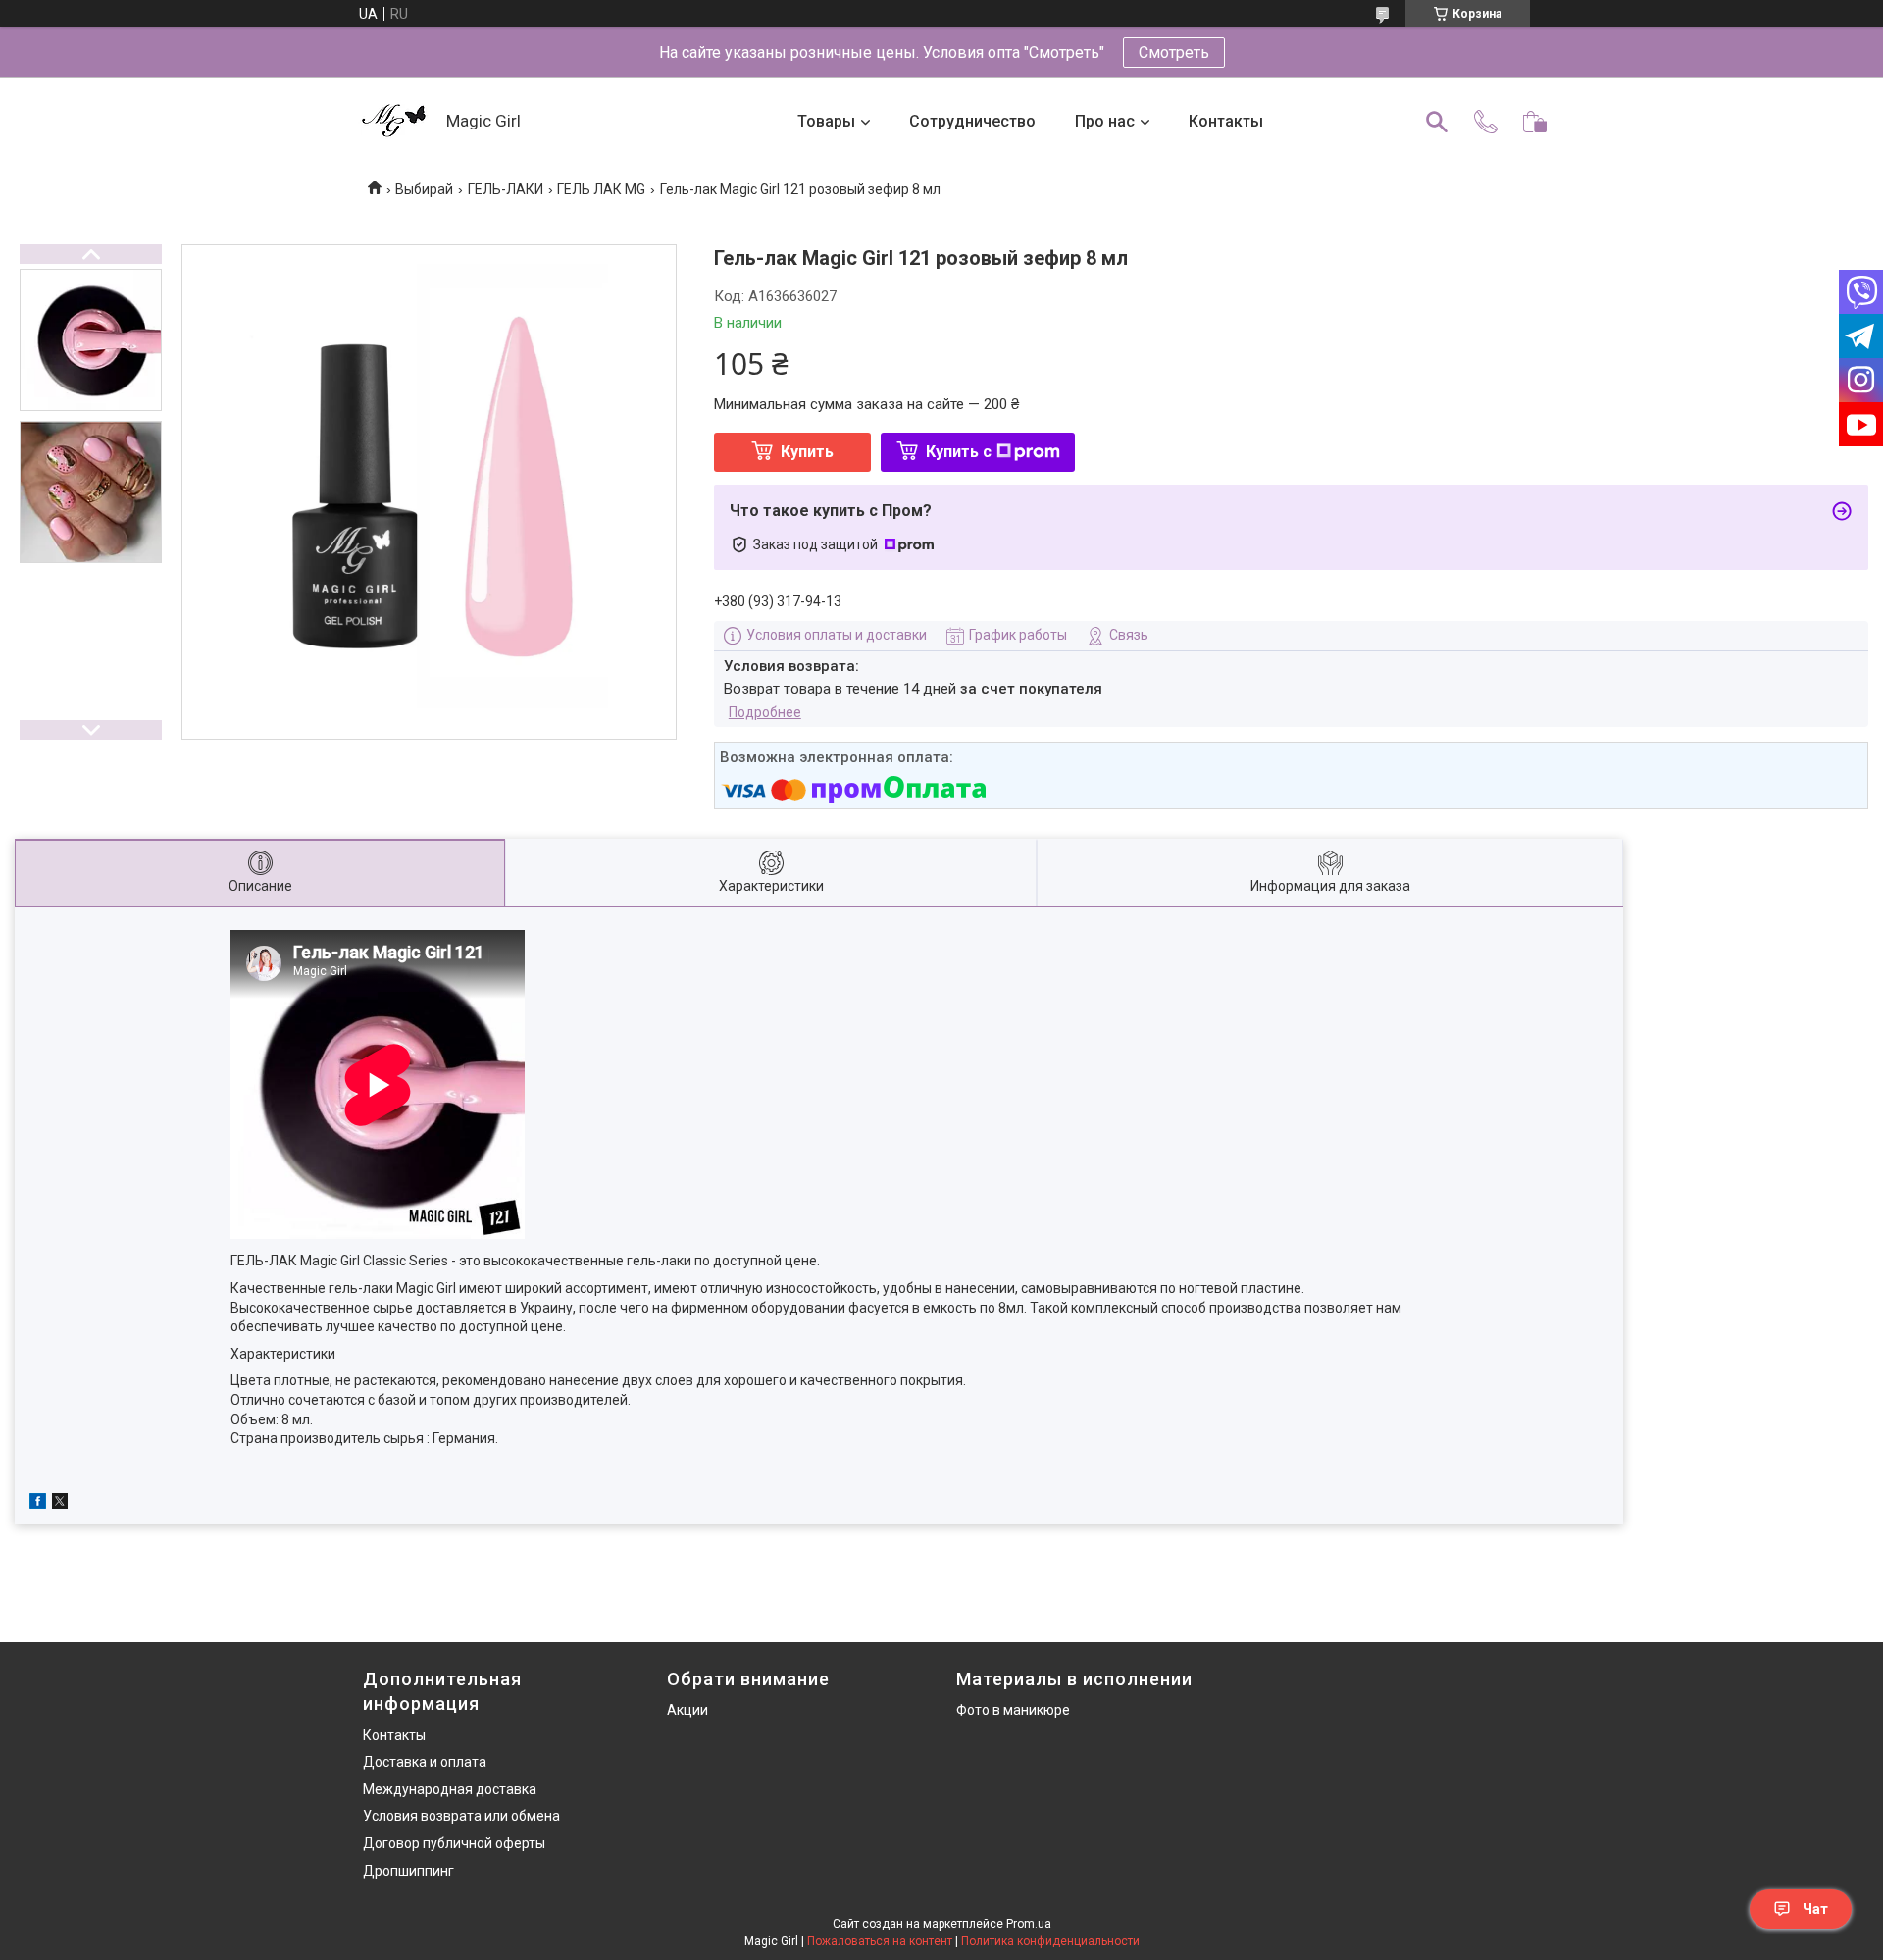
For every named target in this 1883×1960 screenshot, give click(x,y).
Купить (807, 452)
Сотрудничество (972, 121)
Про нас (1105, 121)
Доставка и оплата (425, 1762)
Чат (1815, 1909)
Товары (826, 121)
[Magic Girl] (395, 122)
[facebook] (38, 1504)
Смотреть (1174, 52)
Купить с (959, 452)
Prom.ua (1029, 1924)
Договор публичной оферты (454, 1843)
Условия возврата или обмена (461, 1816)
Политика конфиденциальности (1050, 1941)
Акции (687, 1710)
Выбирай (424, 189)
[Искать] (1437, 122)
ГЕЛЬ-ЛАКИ (506, 189)
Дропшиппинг (408, 1871)
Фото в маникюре (1013, 1710)
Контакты (1226, 121)
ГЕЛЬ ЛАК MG (601, 189)
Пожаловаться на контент (880, 1941)
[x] (60, 1504)
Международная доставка (450, 1789)
